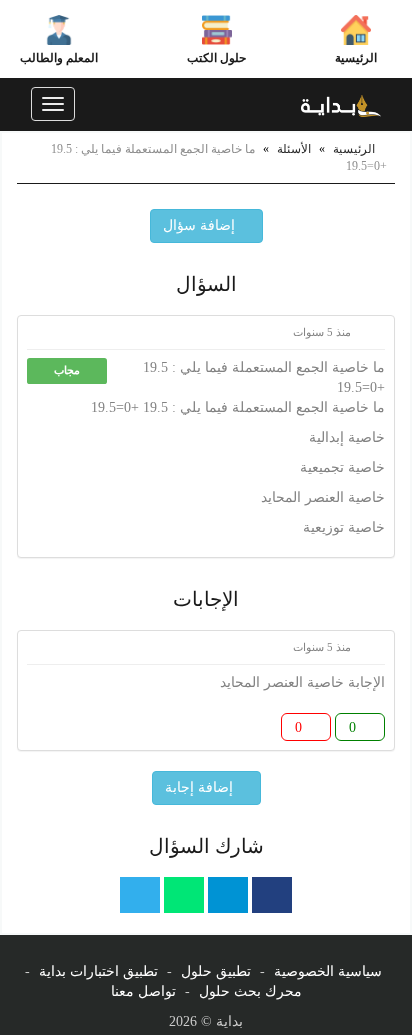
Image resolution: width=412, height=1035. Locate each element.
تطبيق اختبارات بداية (98, 971)
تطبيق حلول (216, 971)
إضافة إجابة (201, 787)
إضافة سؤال (201, 225)
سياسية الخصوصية (328, 971)
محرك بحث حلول (250, 991)
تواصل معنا (143, 991)
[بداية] (341, 104)
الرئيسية (356, 58)
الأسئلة (294, 149)
